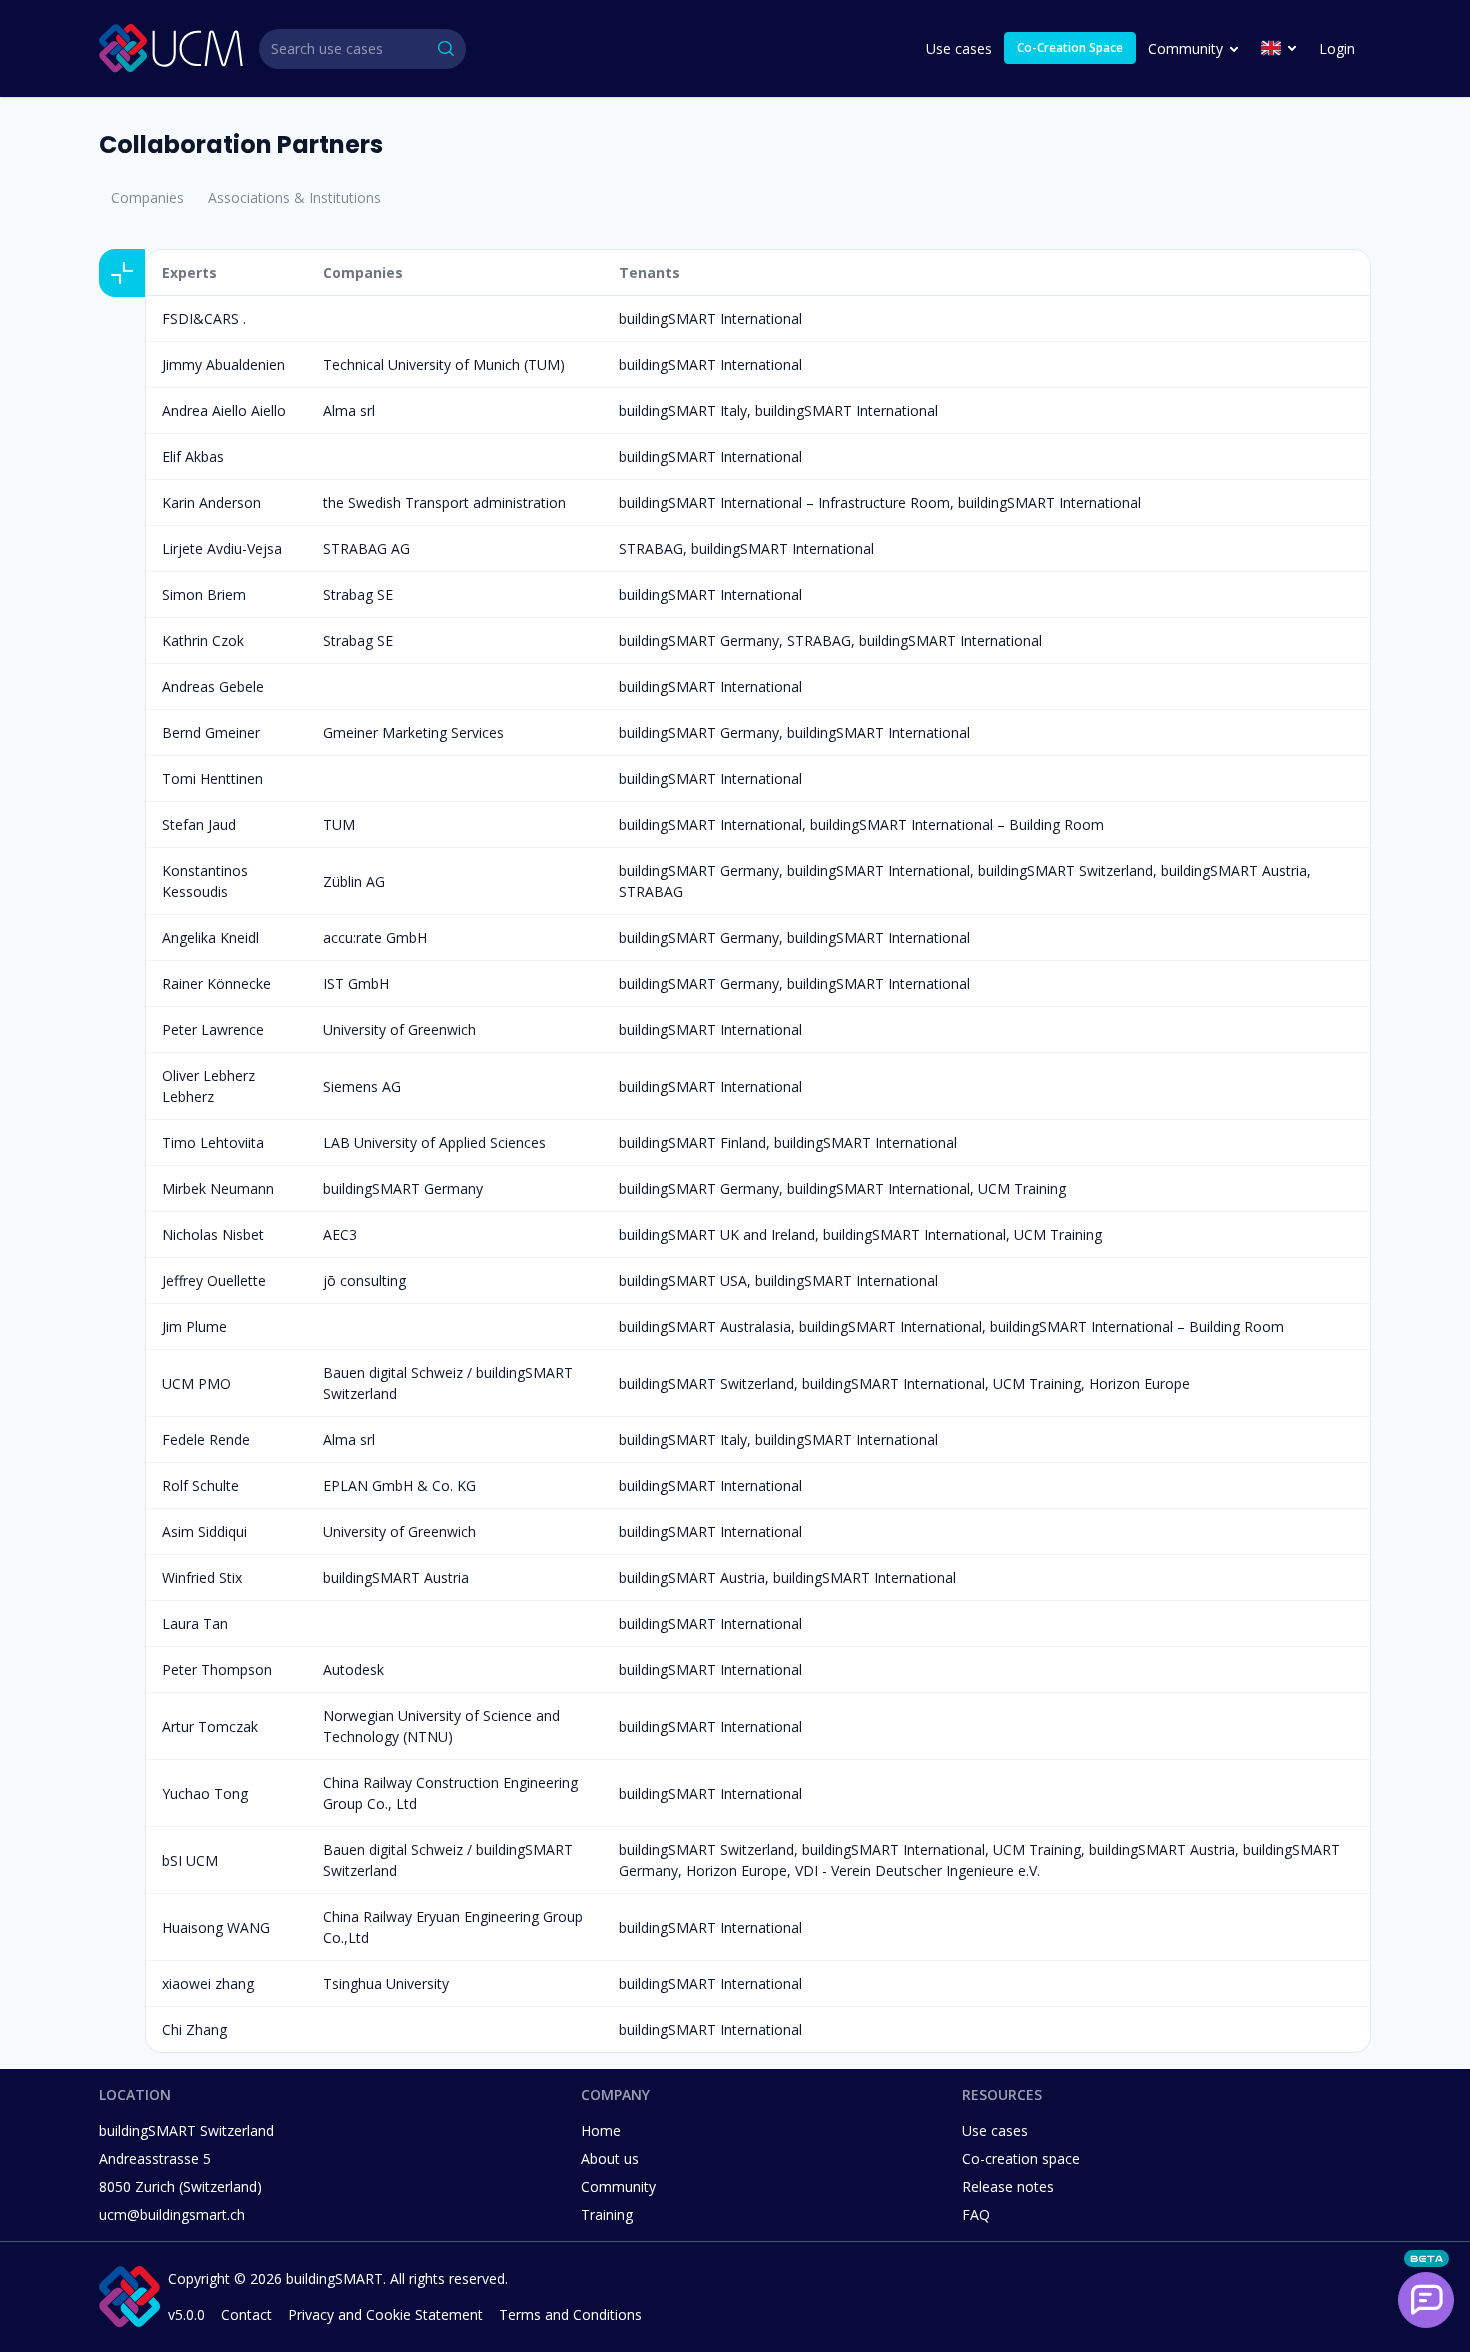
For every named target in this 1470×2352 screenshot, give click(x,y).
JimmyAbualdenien (223, 364)
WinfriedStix (202, 1577)
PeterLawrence (213, 1029)
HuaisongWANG (216, 1927)
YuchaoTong (205, 1793)
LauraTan (195, 1623)
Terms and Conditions (570, 2314)
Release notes (1008, 2186)
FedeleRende (206, 1439)
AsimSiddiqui (204, 1531)
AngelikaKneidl (210, 937)
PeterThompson (217, 1669)
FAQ (976, 2214)
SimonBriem (204, 594)
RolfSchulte (200, 1485)
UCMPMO (196, 1383)
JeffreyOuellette (214, 1280)
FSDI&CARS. (204, 318)
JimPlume (194, 1326)
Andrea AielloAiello (224, 410)
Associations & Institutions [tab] (294, 197)
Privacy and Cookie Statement (385, 2314)
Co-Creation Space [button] (1070, 47)
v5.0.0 (186, 2314)
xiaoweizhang (208, 1983)
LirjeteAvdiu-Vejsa (222, 548)
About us (610, 2158)
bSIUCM (190, 1860)
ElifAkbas (193, 456)
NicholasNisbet (213, 1234)
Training (607, 2214)
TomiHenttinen (212, 778)
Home (601, 2130)
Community (1185, 48)
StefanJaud (199, 824)
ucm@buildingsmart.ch (172, 2214)
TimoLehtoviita (213, 1142)
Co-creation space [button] (1021, 2158)
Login (1337, 48)
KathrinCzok (203, 640)
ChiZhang (194, 2029)
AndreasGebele (213, 686)
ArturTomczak (210, 1726)
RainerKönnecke (216, 983)
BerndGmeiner (211, 732)
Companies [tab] (147, 197)
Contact (246, 2314)
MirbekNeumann (218, 1188)
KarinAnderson (211, 502)
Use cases (959, 48)
